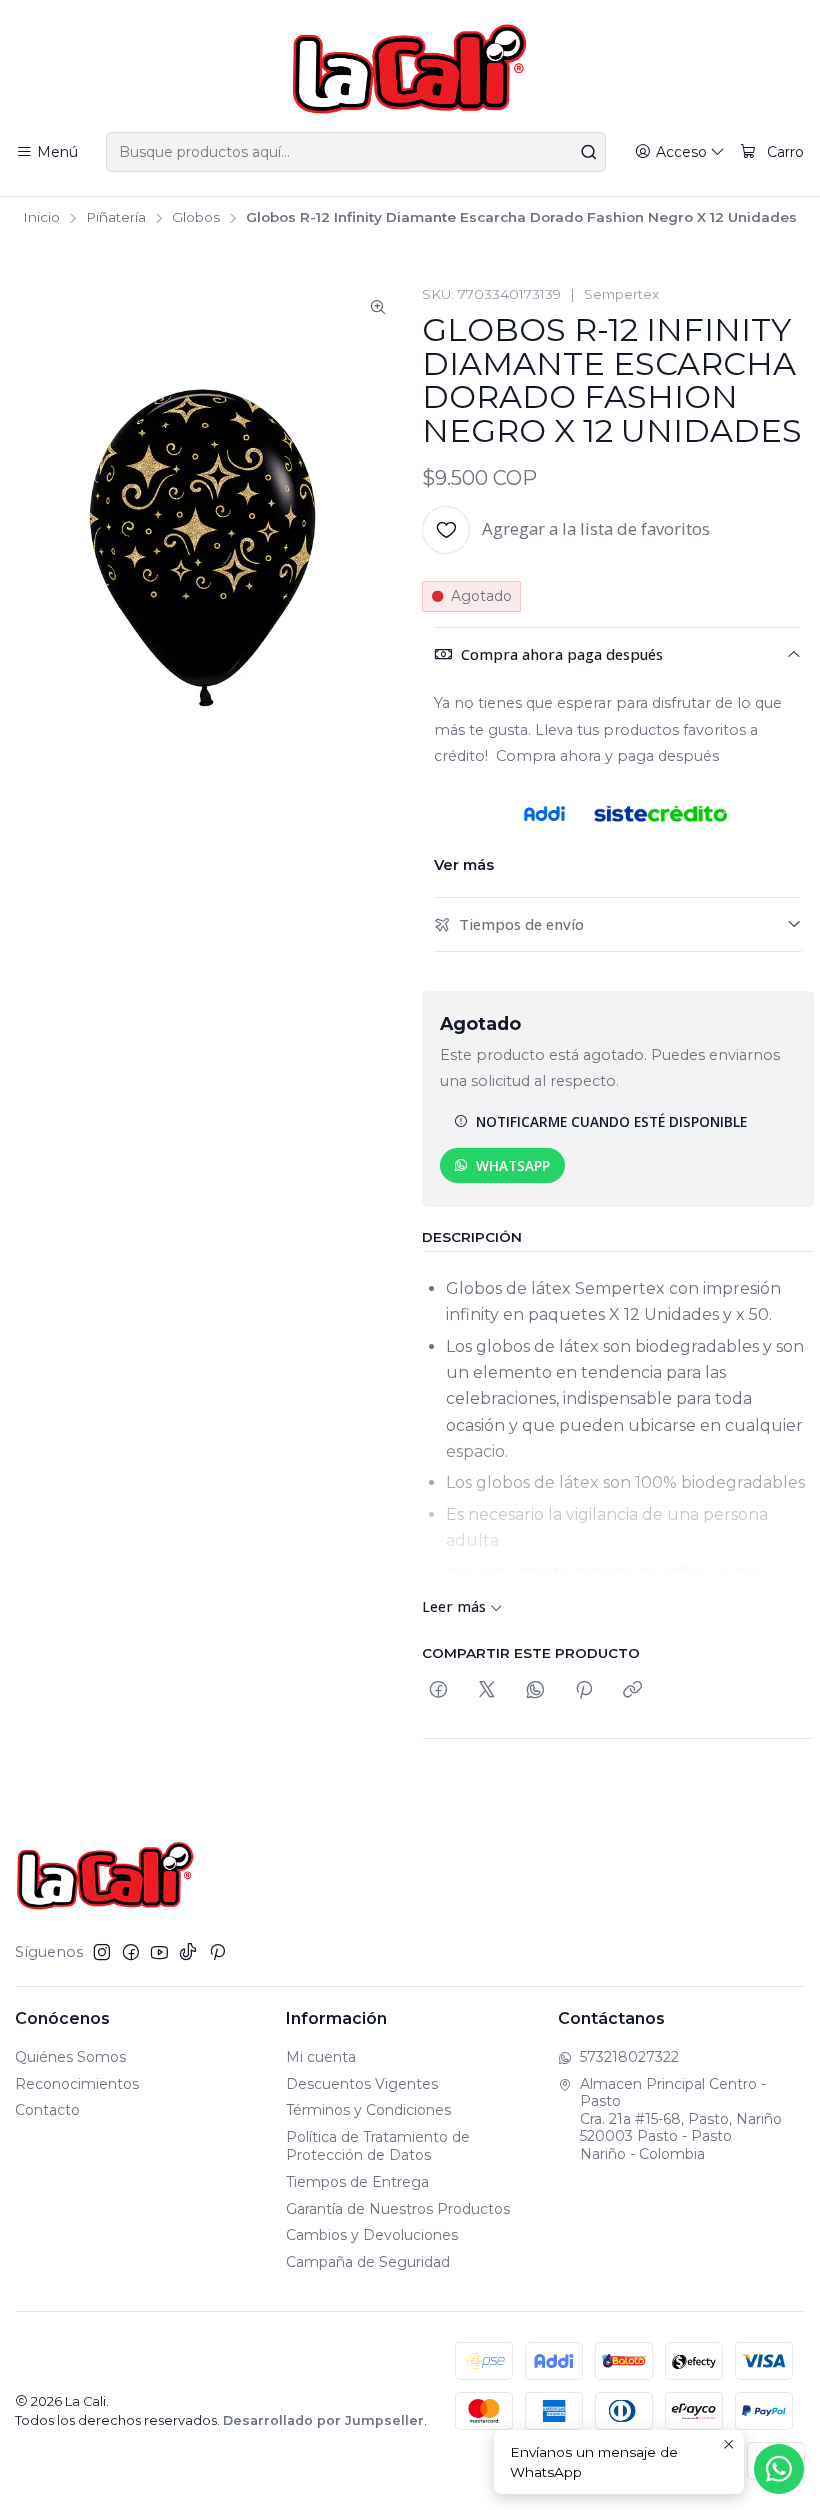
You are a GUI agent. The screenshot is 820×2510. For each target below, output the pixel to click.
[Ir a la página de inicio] (409, 69)
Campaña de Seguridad (368, 2262)
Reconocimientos (77, 2084)
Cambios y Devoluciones (372, 2235)
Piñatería (116, 218)
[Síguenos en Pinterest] (217, 1952)
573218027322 (629, 2057)
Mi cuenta (321, 2057)
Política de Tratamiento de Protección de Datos (378, 2146)
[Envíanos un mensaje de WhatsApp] (779, 2469)
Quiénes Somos (70, 2057)
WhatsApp (513, 1165)
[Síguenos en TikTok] (188, 1952)
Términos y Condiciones (368, 2110)
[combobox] (355, 152)
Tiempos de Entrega (357, 2182)
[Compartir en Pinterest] (584, 1690)
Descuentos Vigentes (362, 2084)
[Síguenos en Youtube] (159, 1952)
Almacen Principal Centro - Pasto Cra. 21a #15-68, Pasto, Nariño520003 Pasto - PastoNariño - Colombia (681, 2119)
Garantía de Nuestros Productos (398, 2209)
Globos (196, 218)
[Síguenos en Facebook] (131, 1952)
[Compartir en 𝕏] (487, 1690)
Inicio (41, 218)
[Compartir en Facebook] (438, 1690)
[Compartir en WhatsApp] (535, 1690)
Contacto (47, 2110)
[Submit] (589, 152)
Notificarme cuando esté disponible (611, 1121)
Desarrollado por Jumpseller (323, 2420)
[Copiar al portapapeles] (632, 1690)
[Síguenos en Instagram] (102, 1952)
